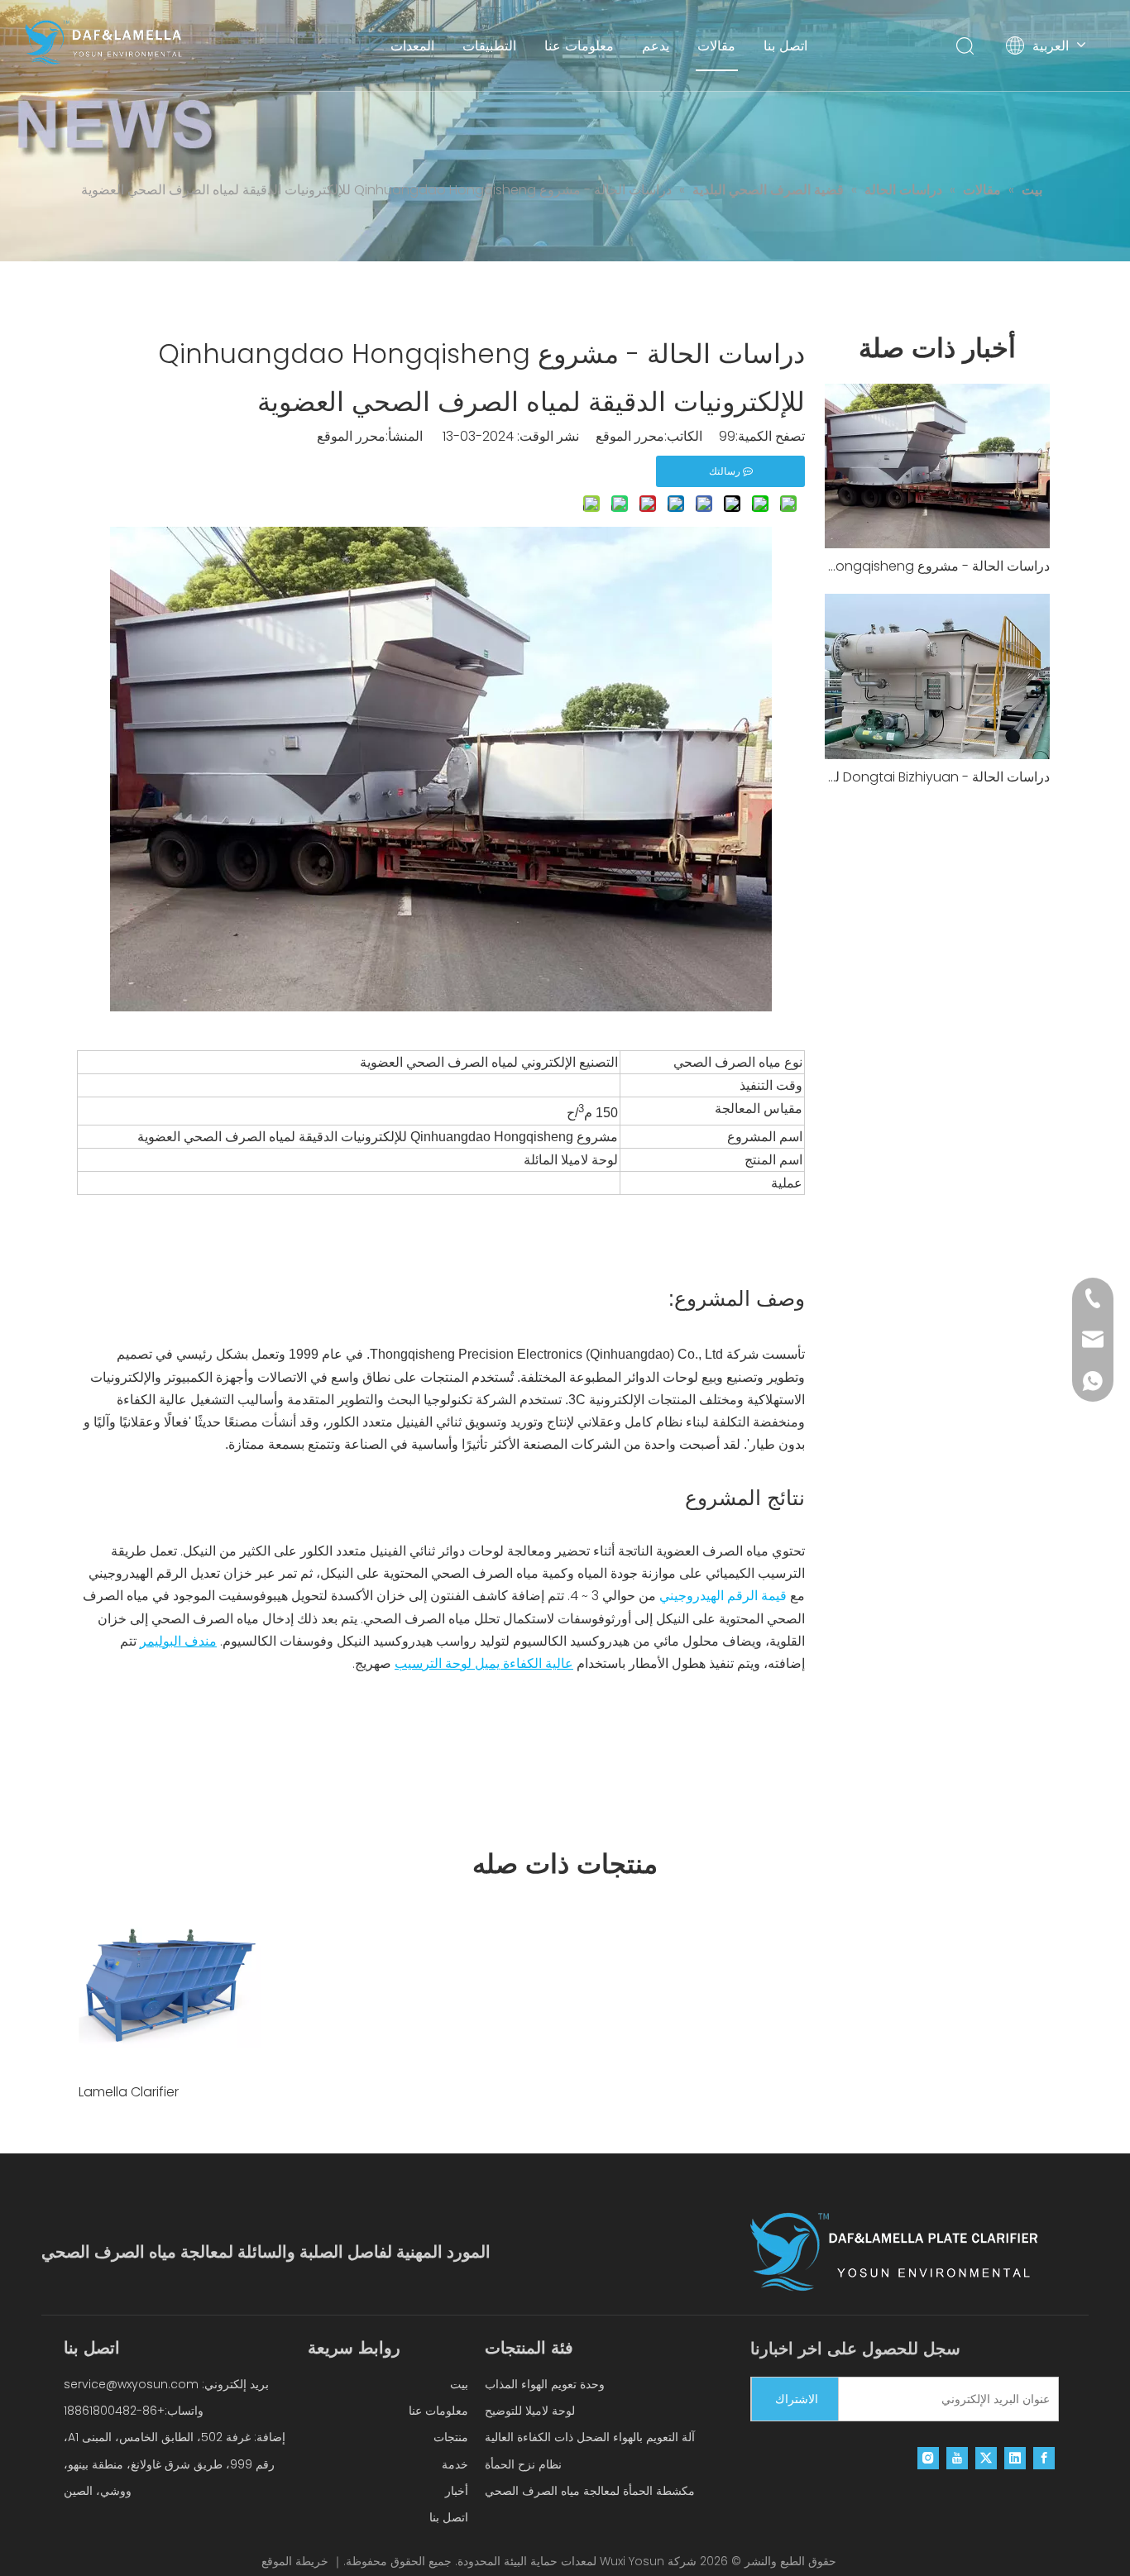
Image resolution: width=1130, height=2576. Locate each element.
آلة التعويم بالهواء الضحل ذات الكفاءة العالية (590, 2437)
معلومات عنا (579, 45)
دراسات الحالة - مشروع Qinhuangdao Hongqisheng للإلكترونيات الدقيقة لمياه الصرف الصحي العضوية (937, 566)
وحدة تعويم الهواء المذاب (545, 2384)
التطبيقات (489, 45)
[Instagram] (928, 2458)
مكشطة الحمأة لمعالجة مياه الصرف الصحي (590, 2491)
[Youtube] (957, 2458)
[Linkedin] (1015, 2458)
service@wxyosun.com (131, 2384)
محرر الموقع (351, 436)
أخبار (457, 2491)
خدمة (455, 2464)
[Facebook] (1044, 2458)
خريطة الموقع (295, 2561)
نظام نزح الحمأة (523, 2464)
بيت (459, 2384)
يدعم (656, 45)
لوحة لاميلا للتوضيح (530, 2411)
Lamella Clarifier (129, 2092)
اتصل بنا (785, 45)
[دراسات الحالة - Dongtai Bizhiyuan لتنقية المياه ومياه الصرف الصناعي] (937, 676)
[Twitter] (986, 2458)
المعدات (412, 45)
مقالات (716, 45)
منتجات (451, 2437)
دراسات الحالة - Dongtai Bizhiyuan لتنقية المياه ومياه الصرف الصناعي (937, 777)
